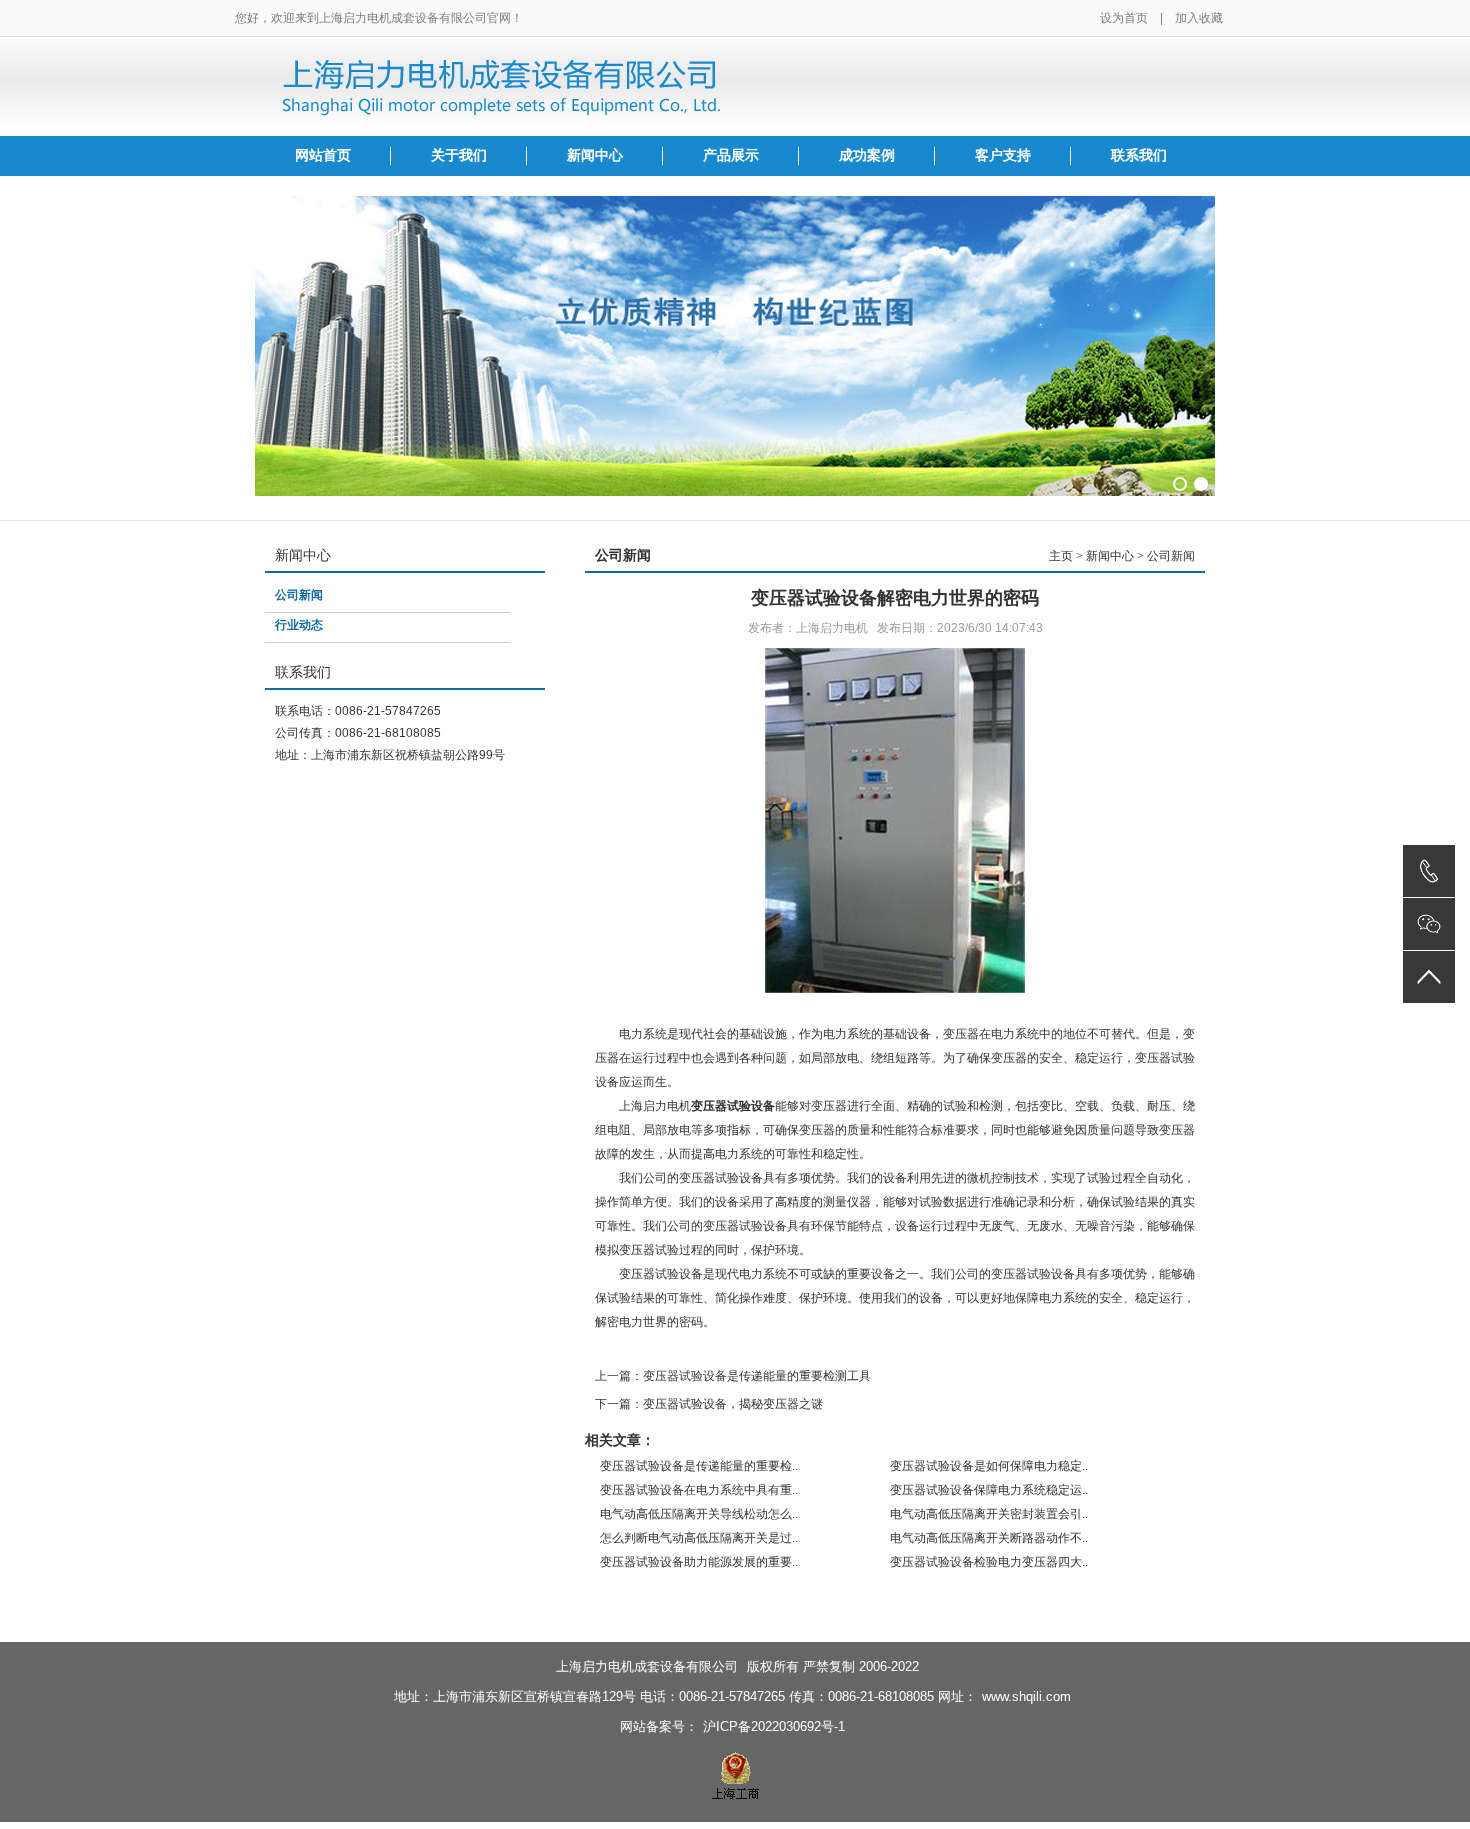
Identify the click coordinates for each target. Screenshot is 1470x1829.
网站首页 (323, 155)
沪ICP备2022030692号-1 (774, 1726)
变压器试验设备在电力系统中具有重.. (699, 1490)
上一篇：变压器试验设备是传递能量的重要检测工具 (733, 1376)
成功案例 (867, 155)
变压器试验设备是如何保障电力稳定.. (989, 1466)
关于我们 (459, 155)
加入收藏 (1199, 18)
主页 (1061, 556)
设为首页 (1124, 18)
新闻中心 (595, 155)
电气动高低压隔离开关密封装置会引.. (989, 1514)
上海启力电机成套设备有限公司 (647, 1666)
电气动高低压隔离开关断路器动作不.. (989, 1538)
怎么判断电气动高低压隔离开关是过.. (699, 1538)
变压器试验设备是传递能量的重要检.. (699, 1466)
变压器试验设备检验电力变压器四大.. (989, 1562)
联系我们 (1139, 155)
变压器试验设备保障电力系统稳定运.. (989, 1490)
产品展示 (731, 155)
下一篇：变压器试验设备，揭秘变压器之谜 (709, 1404)
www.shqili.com (1026, 1696)
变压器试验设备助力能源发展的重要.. (699, 1562)
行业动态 (299, 625)
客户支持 (1003, 155)
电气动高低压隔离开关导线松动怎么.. (699, 1514)
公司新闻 (299, 595)
